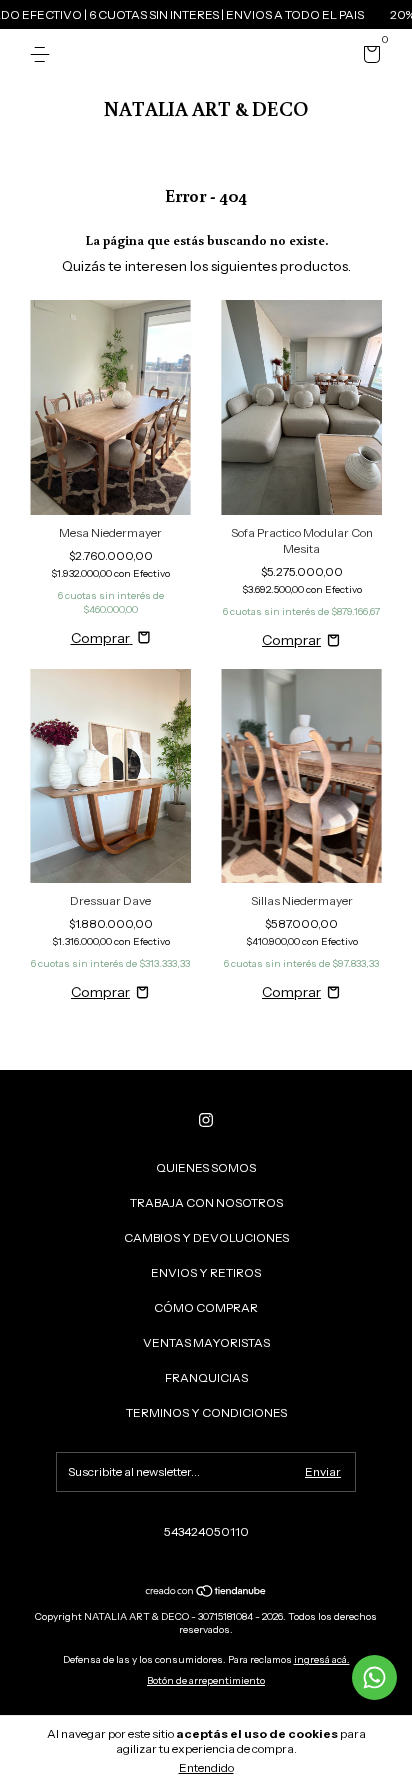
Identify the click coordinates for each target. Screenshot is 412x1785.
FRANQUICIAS (206, 1377)
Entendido (206, 1767)
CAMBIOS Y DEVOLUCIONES (206, 1237)
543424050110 (206, 1531)
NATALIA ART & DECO (206, 108)
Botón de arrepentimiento (206, 1680)
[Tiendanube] (206, 1593)
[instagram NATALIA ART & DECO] (206, 1120)
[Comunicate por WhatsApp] (374, 1677)
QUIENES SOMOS (206, 1167)
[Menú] (43, 54)
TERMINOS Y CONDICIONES (206, 1412)
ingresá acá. (322, 1659)
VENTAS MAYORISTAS (206, 1342)
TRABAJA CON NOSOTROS (206, 1202)
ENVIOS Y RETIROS (206, 1272)
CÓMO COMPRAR (206, 1307)
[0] (368, 57)
